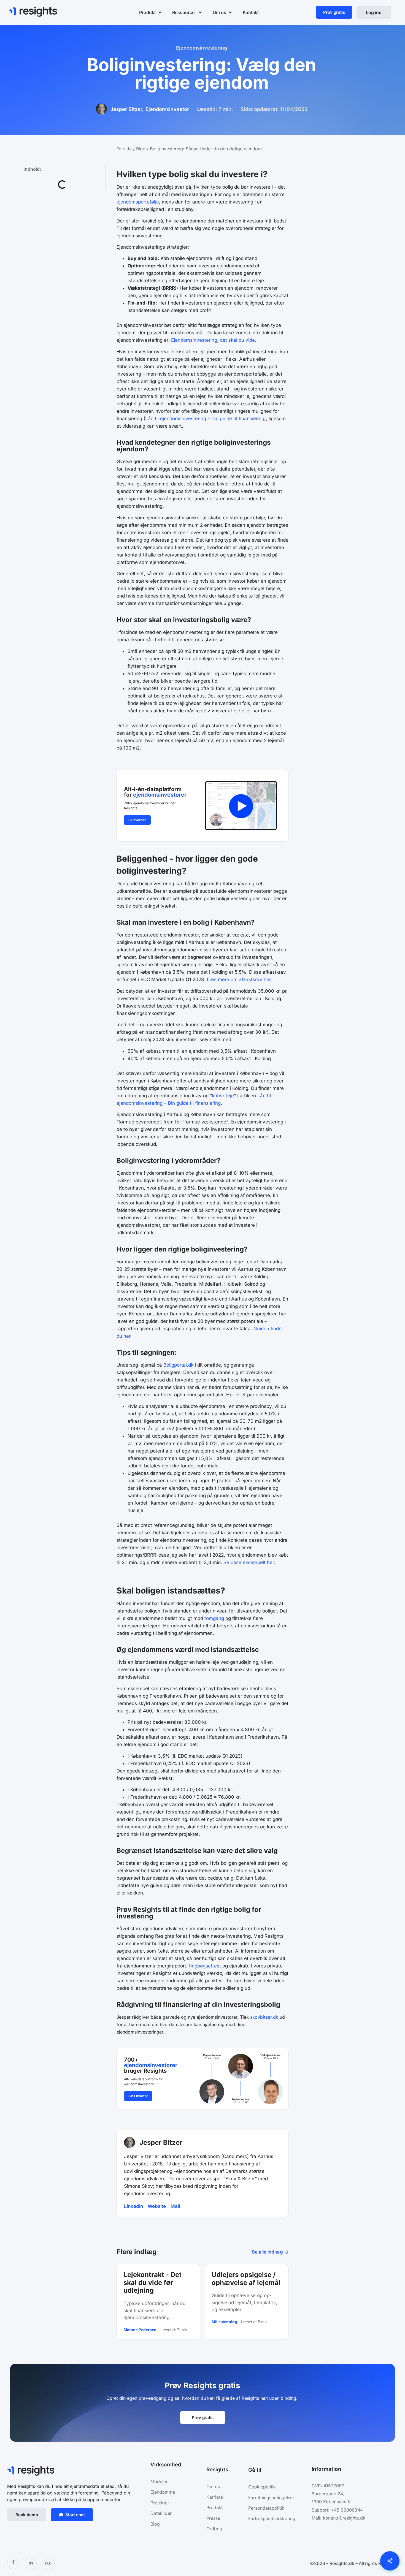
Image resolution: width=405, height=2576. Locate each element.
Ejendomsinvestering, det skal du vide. (214, 340)
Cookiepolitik (262, 2487)
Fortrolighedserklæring (272, 2518)
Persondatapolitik (266, 2508)
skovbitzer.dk (264, 2017)
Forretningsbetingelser (271, 2498)
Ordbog (214, 2529)
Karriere (215, 2497)
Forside (124, 149)
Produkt (214, 2507)
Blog (141, 149)
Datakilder (161, 2513)
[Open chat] (390, 2561)
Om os (213, 2487)
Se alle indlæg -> (270, 2252)
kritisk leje (223, 1096)
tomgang (214, 1618)
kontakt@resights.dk (344, 2518)
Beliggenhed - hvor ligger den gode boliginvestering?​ (63, 202)
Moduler (159, 2482)
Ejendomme (163, 2492)
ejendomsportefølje (138, 202)
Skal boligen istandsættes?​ (53, 214)
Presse (213, 2518)
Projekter (160, 2503)
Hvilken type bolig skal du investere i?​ (63, 187)
